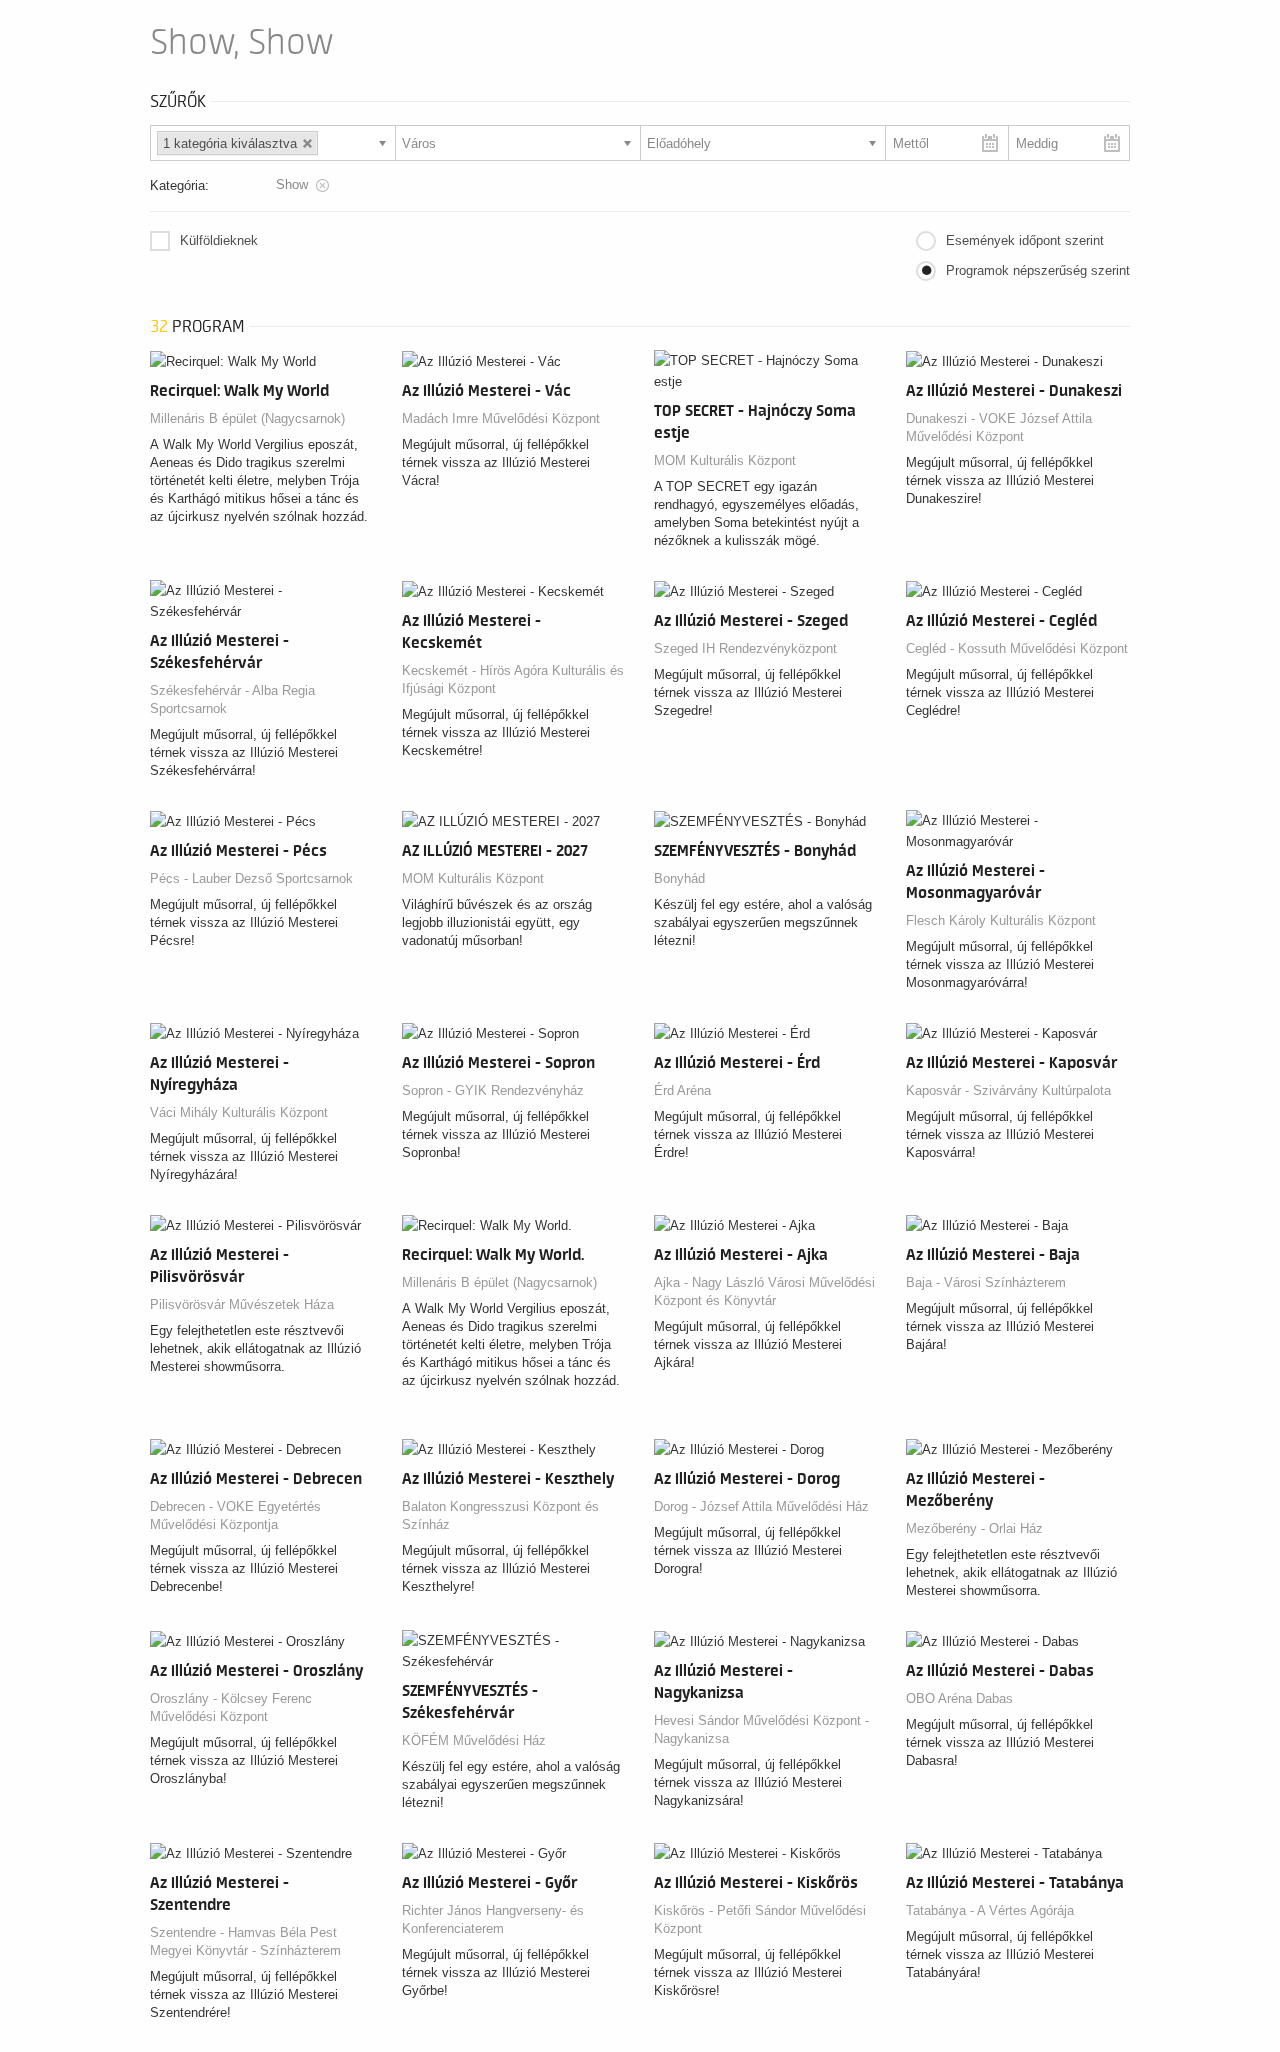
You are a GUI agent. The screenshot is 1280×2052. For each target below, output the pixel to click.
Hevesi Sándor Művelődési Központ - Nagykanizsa (761, 1729)
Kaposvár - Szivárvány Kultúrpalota (1008, 1090)
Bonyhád (679, 878)
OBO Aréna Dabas (959, 1698)
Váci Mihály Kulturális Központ (239, 1112)
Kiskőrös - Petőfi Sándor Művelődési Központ (760, 1919)
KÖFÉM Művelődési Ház (474, 1740)
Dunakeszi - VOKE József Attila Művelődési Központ (999, 427)
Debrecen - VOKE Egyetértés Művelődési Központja (235, 1515)
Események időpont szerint (1025, 240)
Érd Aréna (682, 1090)
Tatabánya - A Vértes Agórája (990, 1910)
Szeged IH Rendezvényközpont (745, 648)
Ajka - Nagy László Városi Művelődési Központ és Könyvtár (764, 1291)
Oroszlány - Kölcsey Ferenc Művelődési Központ (231, 1707)
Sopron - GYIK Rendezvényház (493, 1090)
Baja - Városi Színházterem (986, 1282)
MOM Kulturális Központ (725, 460)
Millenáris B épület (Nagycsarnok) (247, 418)
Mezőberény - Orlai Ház (974, 1528)
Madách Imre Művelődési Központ (501, 418)
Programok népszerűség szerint (1038, 270)
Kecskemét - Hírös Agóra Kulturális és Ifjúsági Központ (513, 679)
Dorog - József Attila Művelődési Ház (761, 1506)
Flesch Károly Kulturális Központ (1001, 920)
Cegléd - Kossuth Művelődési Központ (1017, 648)
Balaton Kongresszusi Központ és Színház (500, 1515)
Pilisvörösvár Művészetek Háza (242, 1304)
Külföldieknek (219, 240)
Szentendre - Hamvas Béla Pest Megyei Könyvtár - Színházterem (245, 1941)
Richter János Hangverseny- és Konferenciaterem (493, 1919)
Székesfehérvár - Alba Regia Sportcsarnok (232, 699)
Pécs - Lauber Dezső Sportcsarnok (251, 878)
